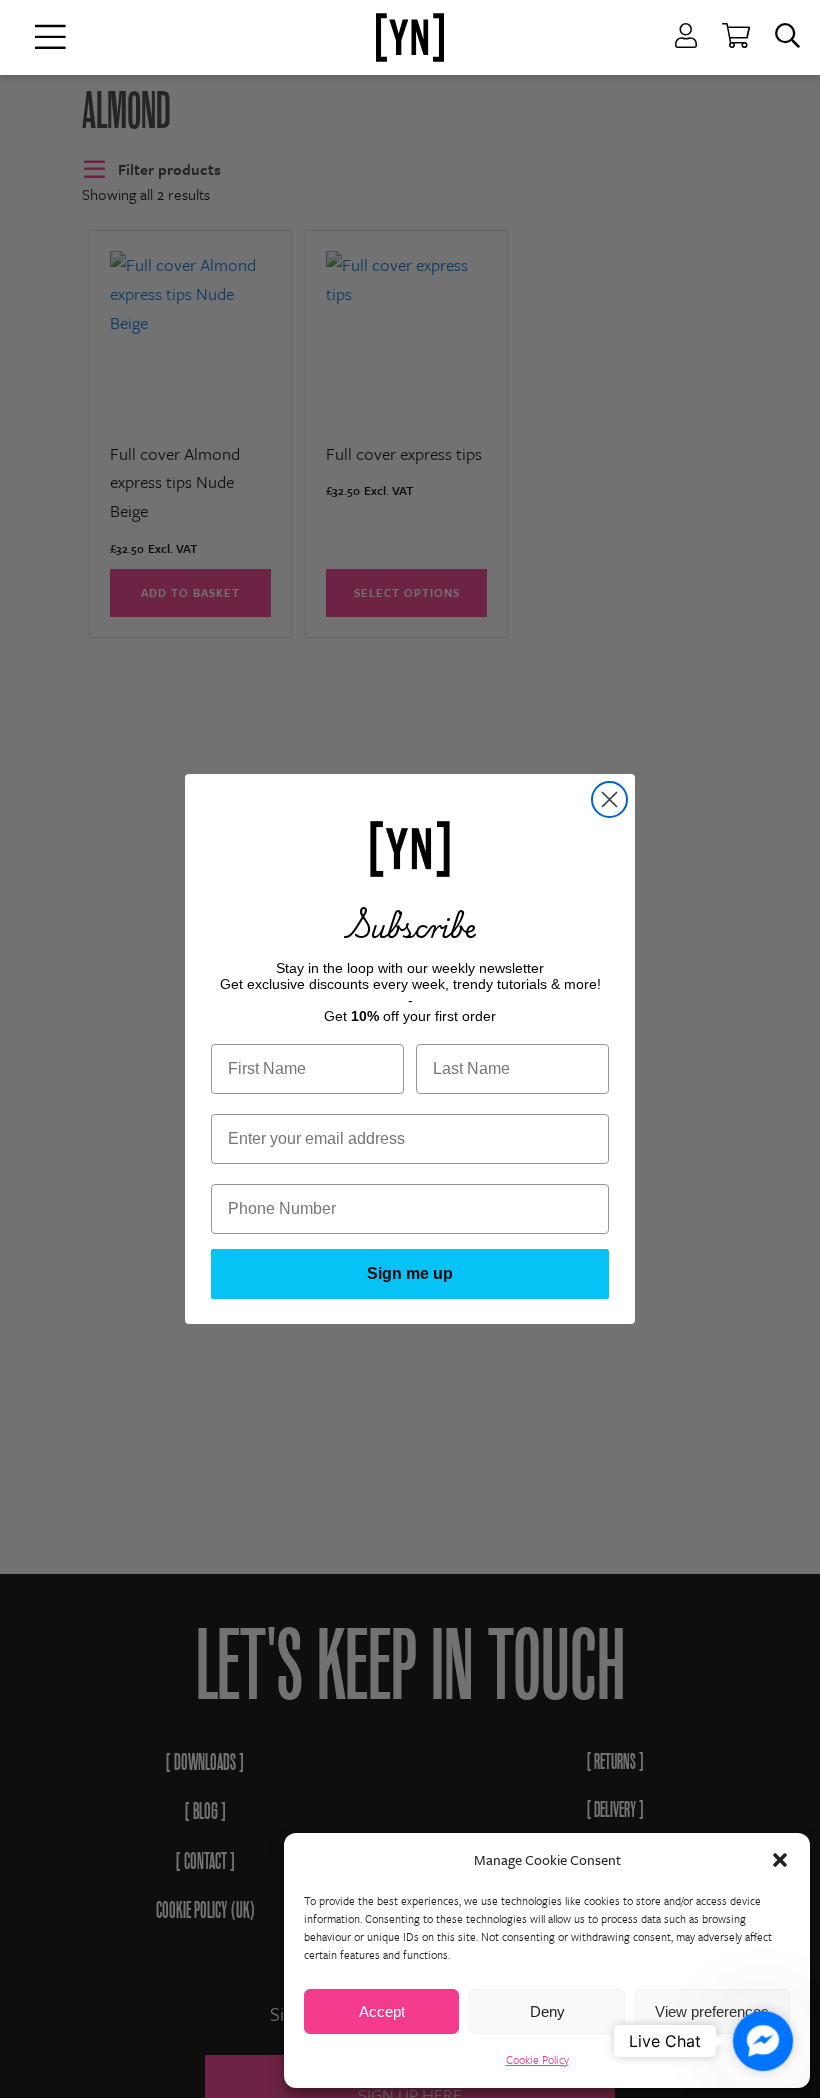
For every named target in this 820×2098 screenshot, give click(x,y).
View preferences (712, 2011)
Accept (382, 2011)
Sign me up (410, 1273)
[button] (780, 1860)
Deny (547, 2011)
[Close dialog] (609, 799)
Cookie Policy (537, 2059)
